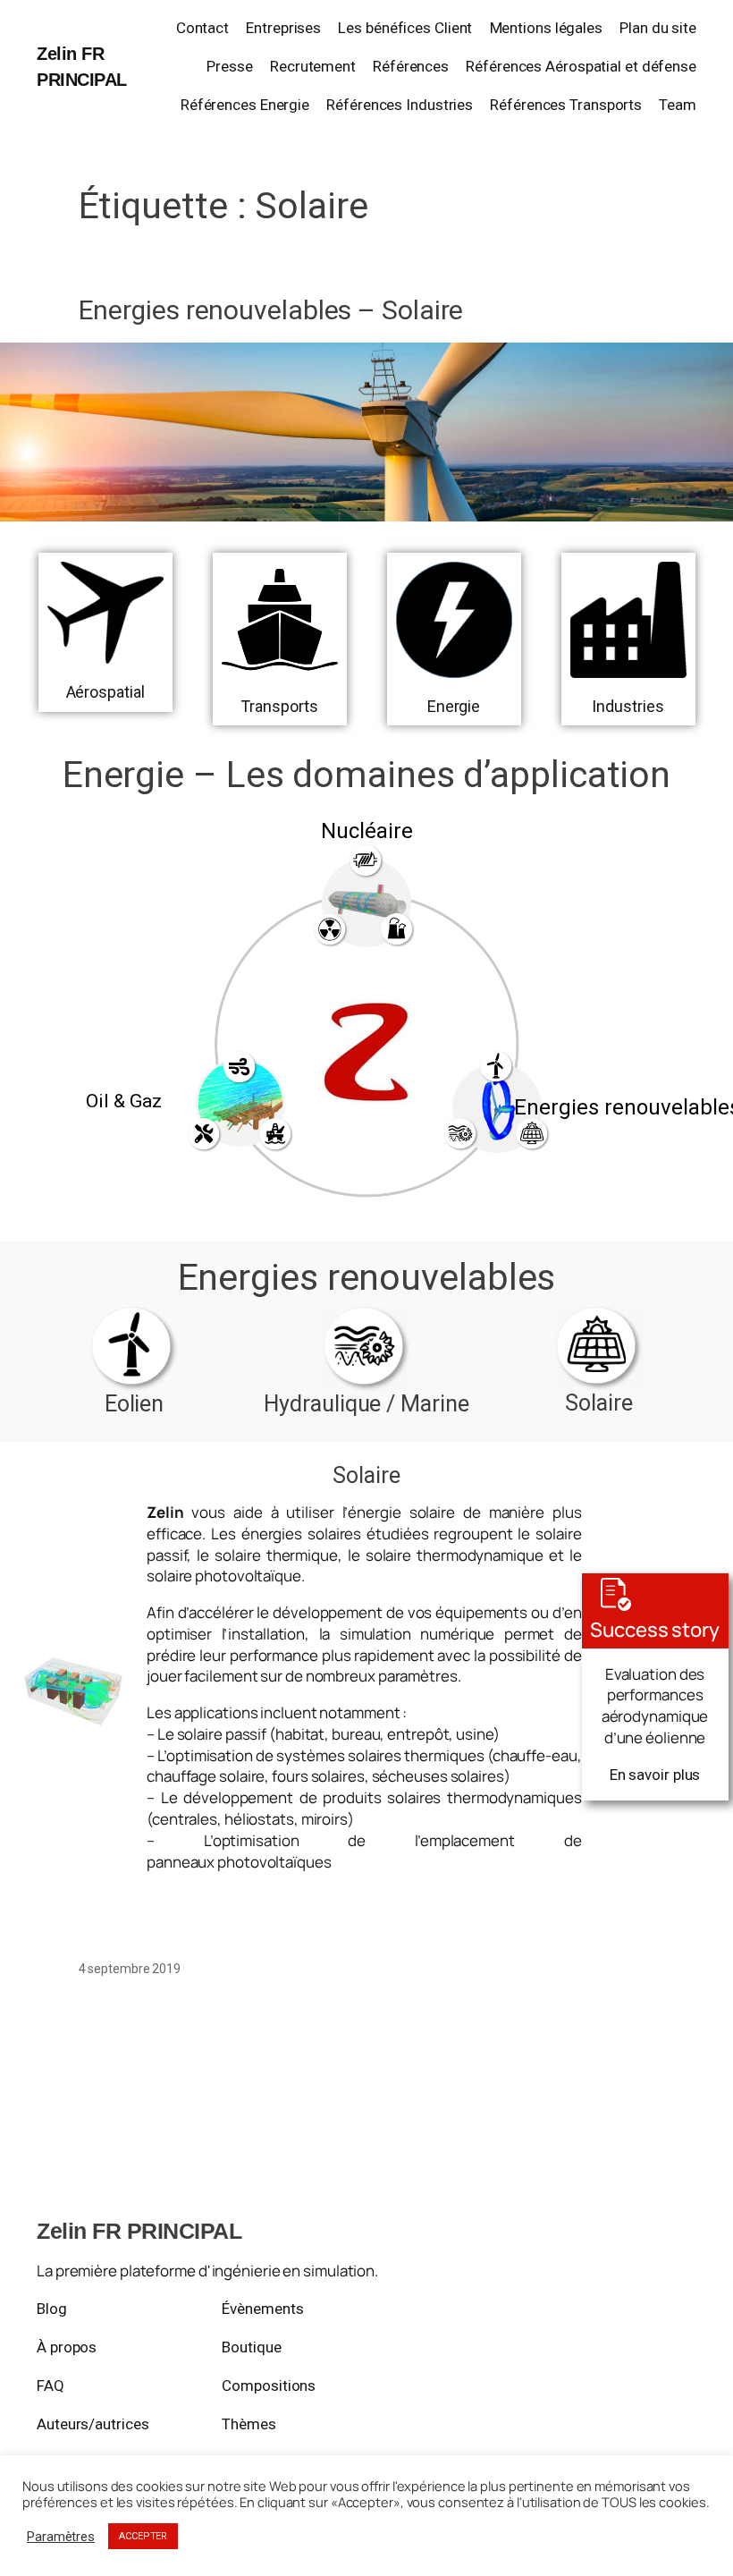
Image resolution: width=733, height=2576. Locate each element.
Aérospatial (105, 692)
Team (678, 105)
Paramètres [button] (61, 2537)
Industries (628, 706)
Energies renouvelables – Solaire (271, 310)
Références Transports (566, 105)
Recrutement (313, 66)
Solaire (598, 1403)
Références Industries (400, 105)
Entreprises (283, 28)
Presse (229, 66)
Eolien (134, 1404)
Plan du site (658, 28)
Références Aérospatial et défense (581, 66)
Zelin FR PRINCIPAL (139, 2231)
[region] (366, 1018)
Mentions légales (546, 28)
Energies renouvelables (367, 1277)
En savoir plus (655, 1775)
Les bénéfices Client (405, 28)
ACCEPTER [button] (143, 2536)
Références (411, 66)
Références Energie (245, 105)
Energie (454, 706)
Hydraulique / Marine (366, 1404)
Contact (202, 28)
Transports (279, 706)
